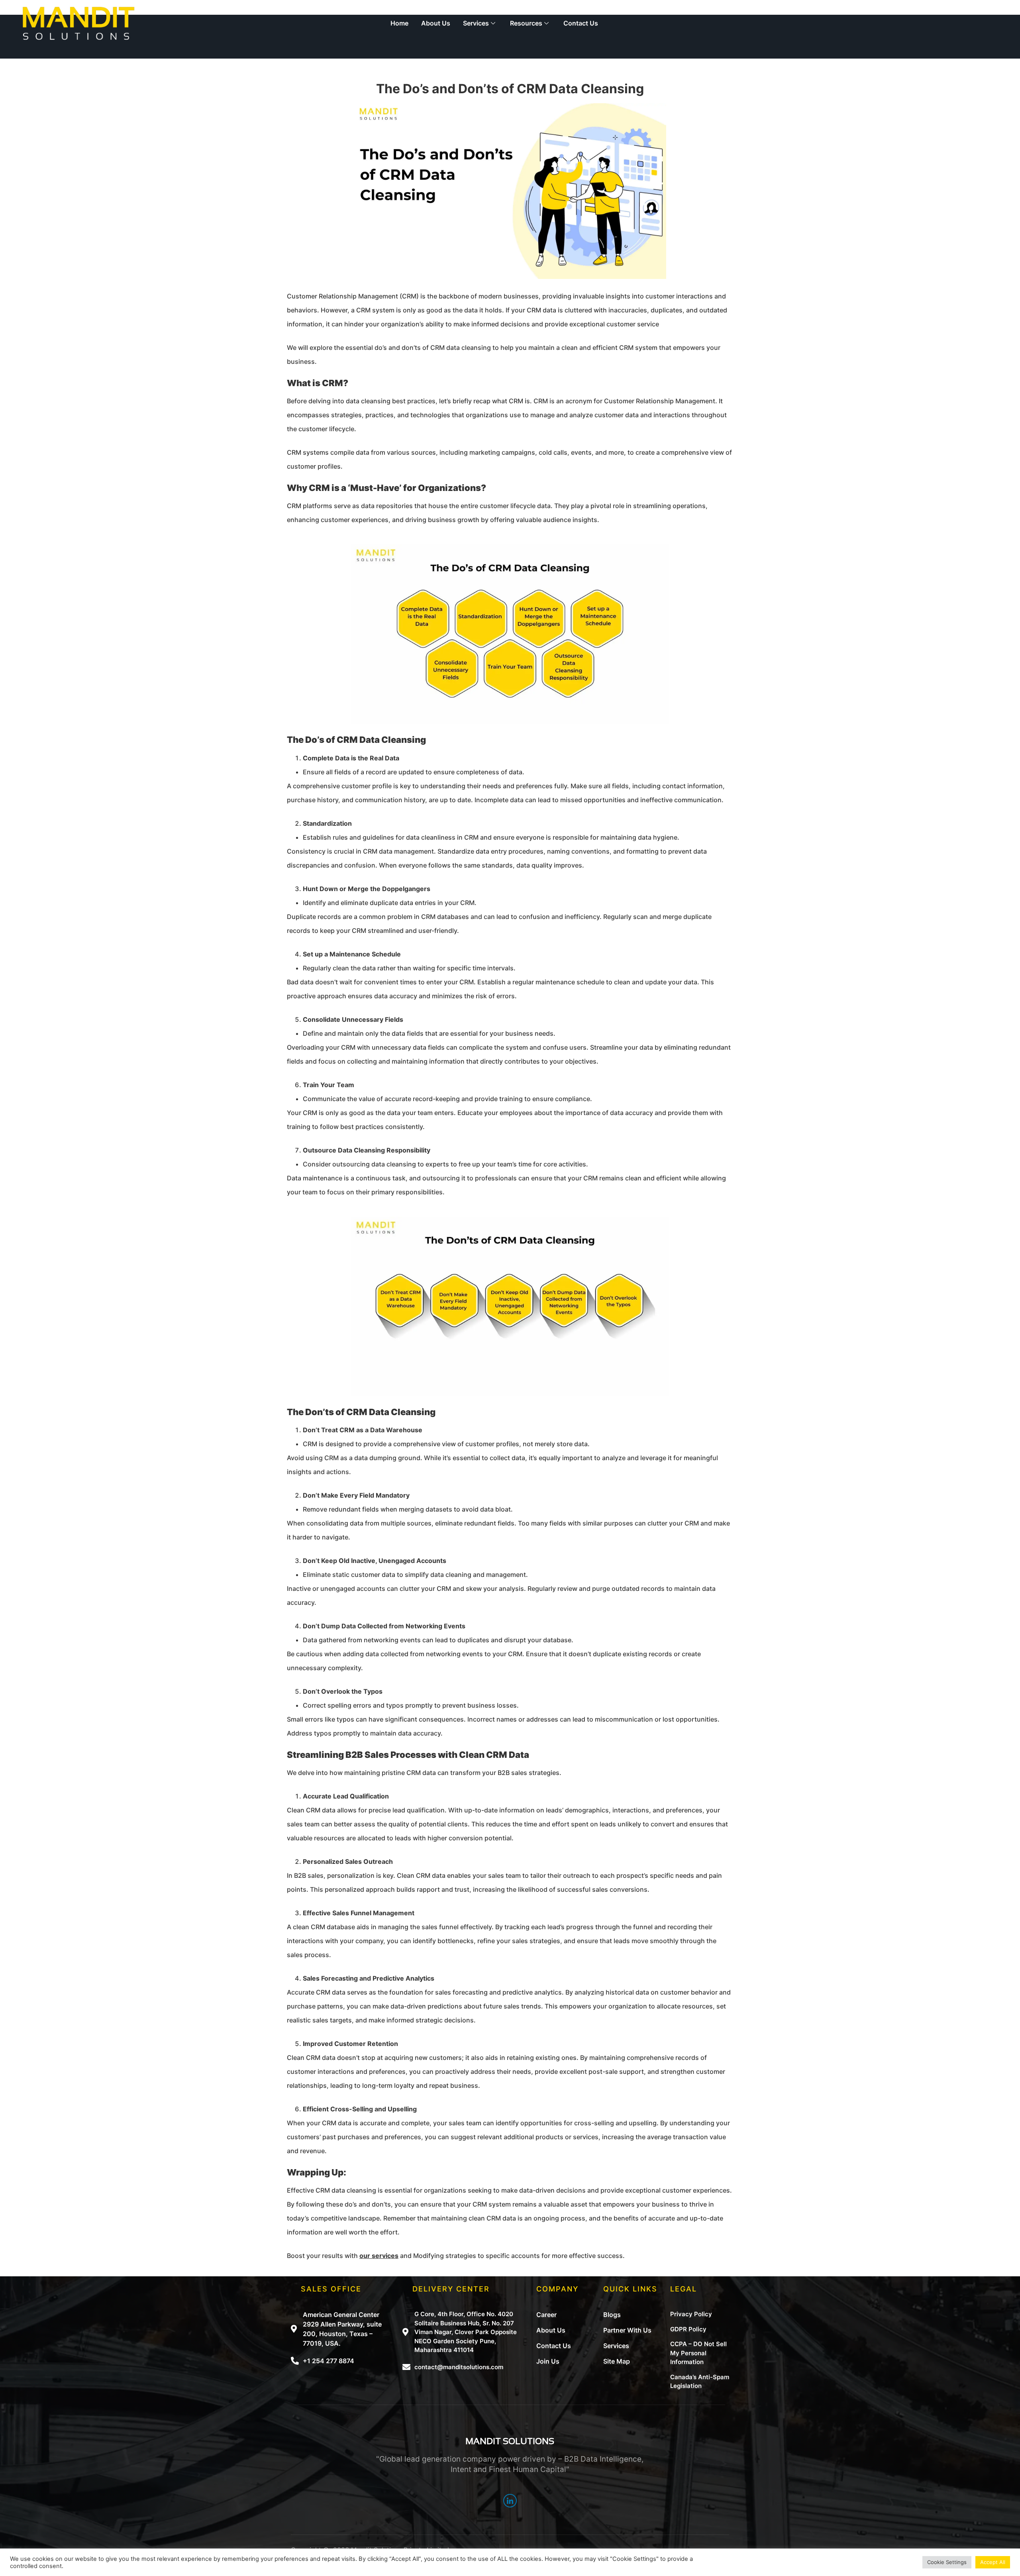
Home (399, 23)
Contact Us (581, 23)
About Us (436, 23)
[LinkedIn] (510, 2501)
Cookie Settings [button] (947, 2562)
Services (476, 23)
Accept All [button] (993, 2562)
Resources (526, 23)
